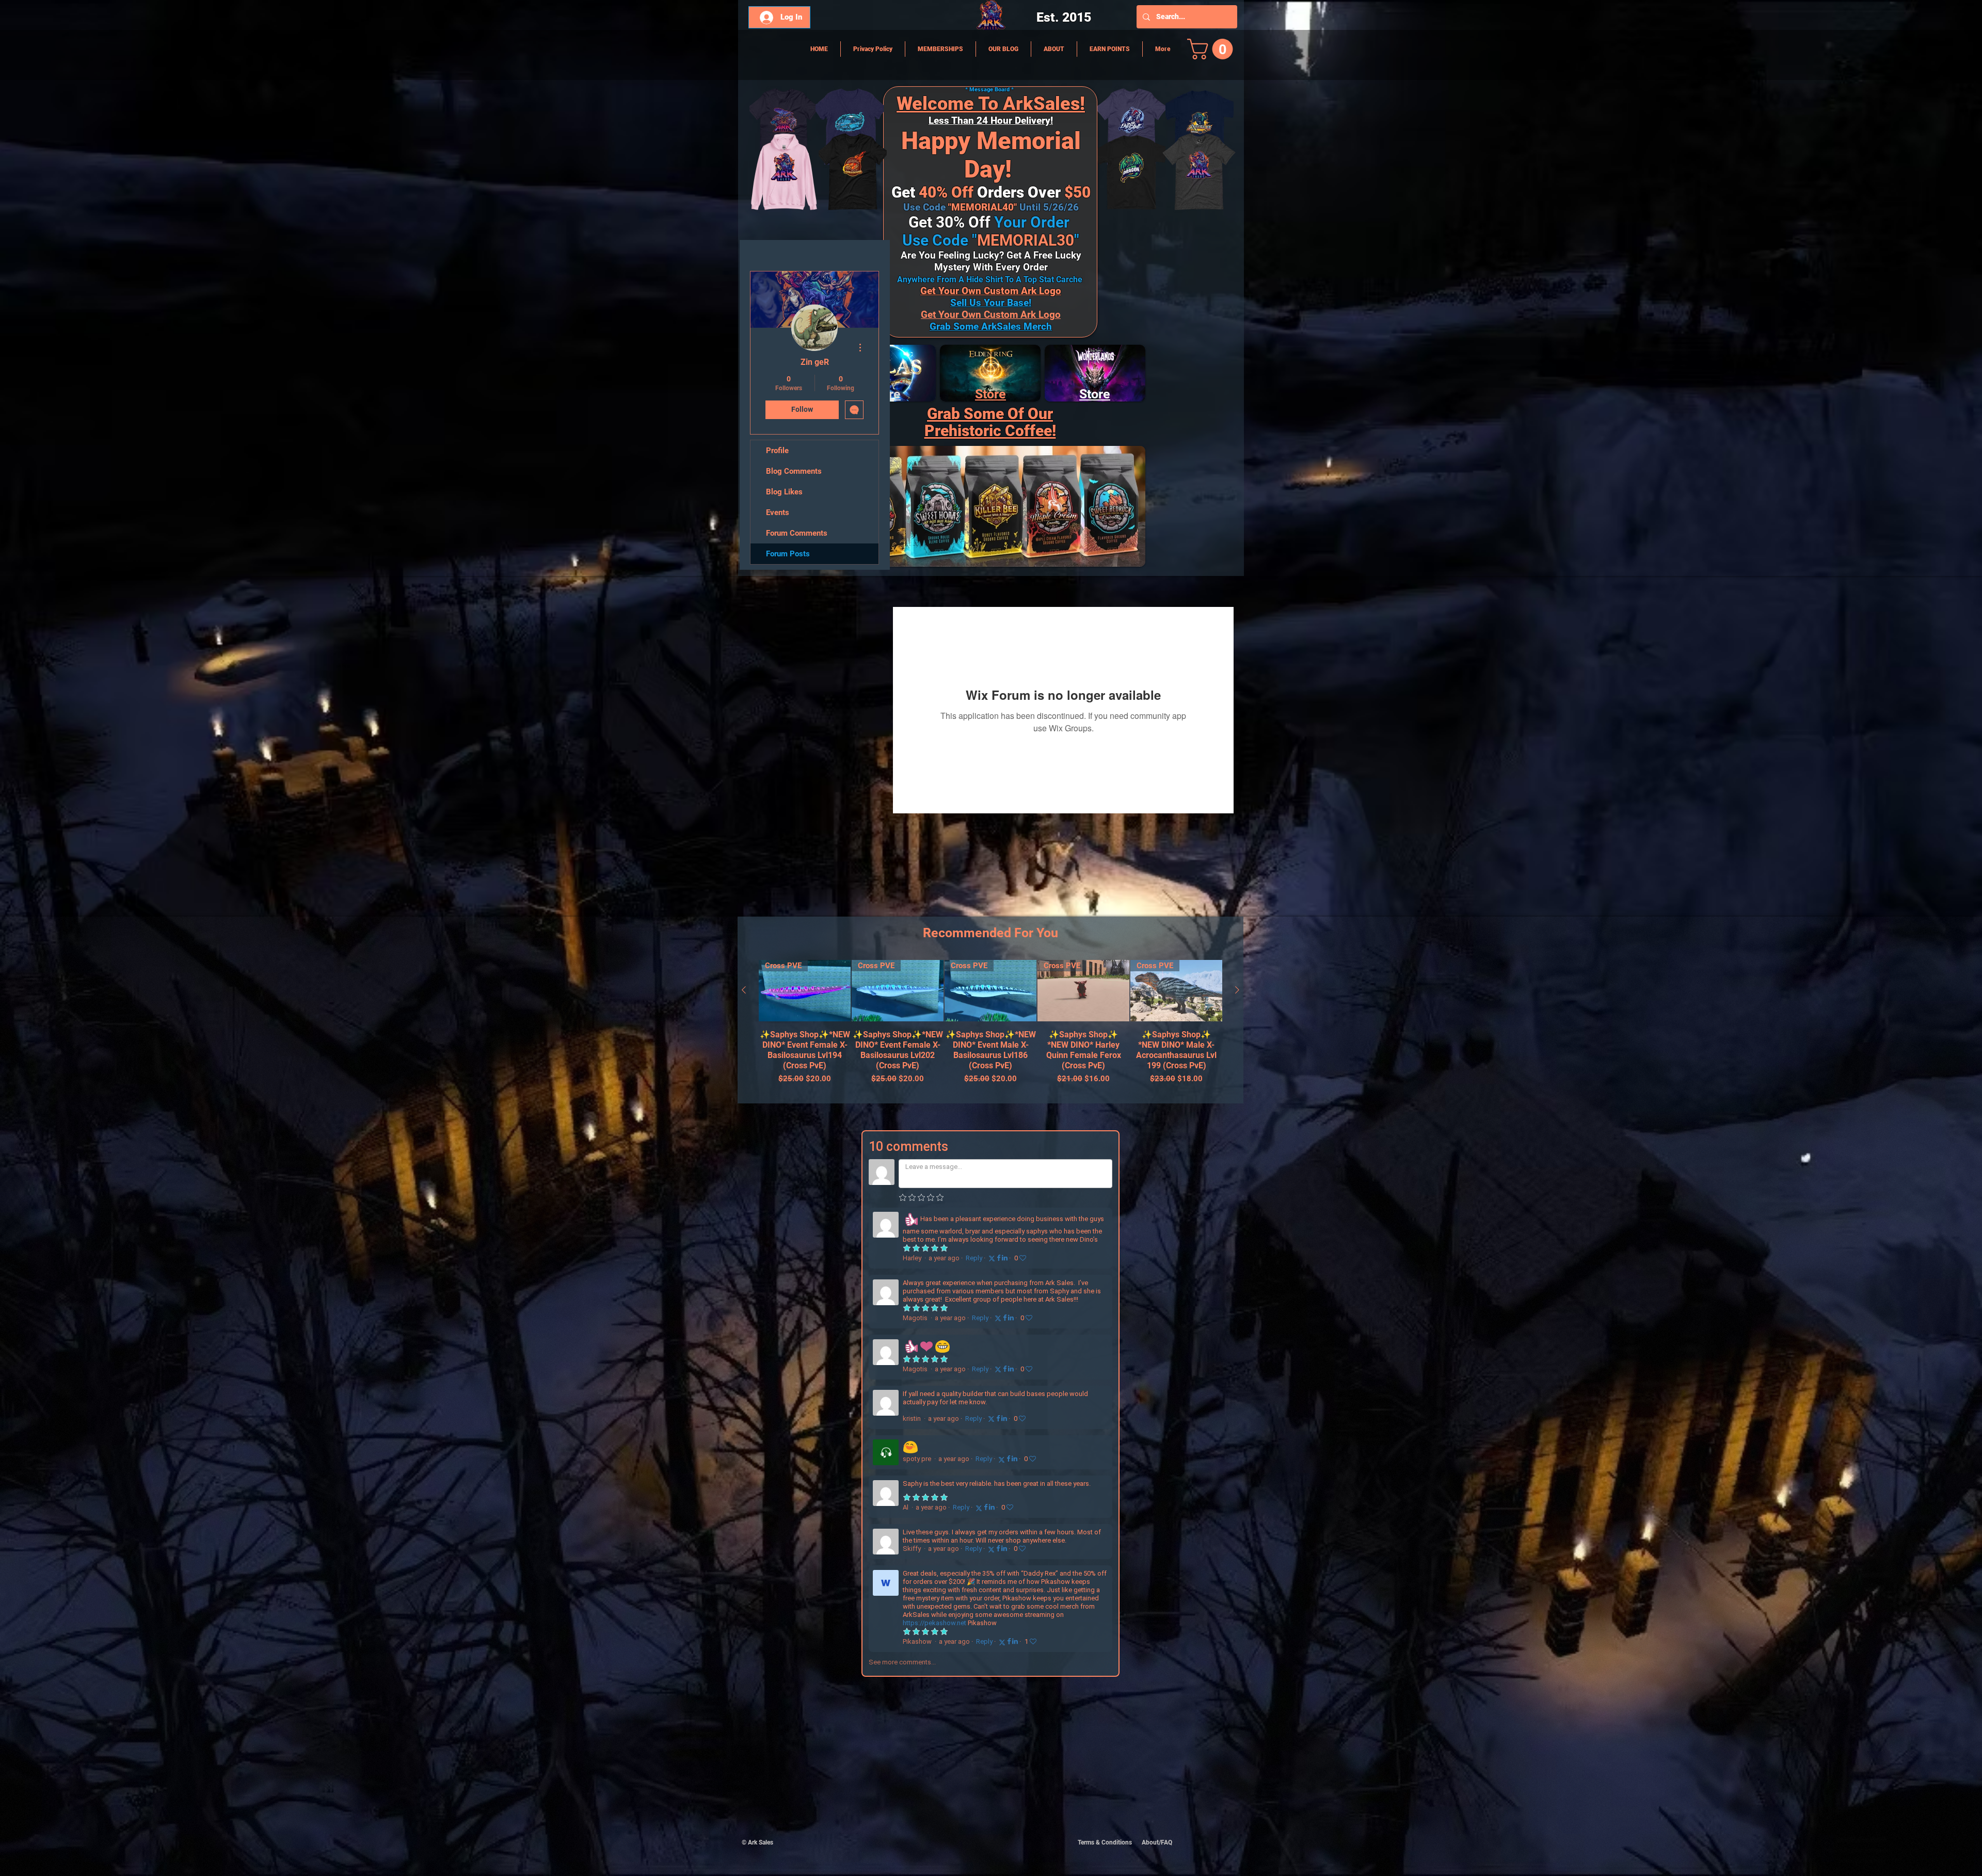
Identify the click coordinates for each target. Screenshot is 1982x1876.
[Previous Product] (744, 990)
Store (990, 394)
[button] (1212, 49)
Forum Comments (797, 533)
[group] (990, 1027)
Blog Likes (784, 492)
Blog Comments (794, 471)
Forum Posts (788, 554)
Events (778, 512)
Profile (777, 451)
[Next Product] (1237, 990)
